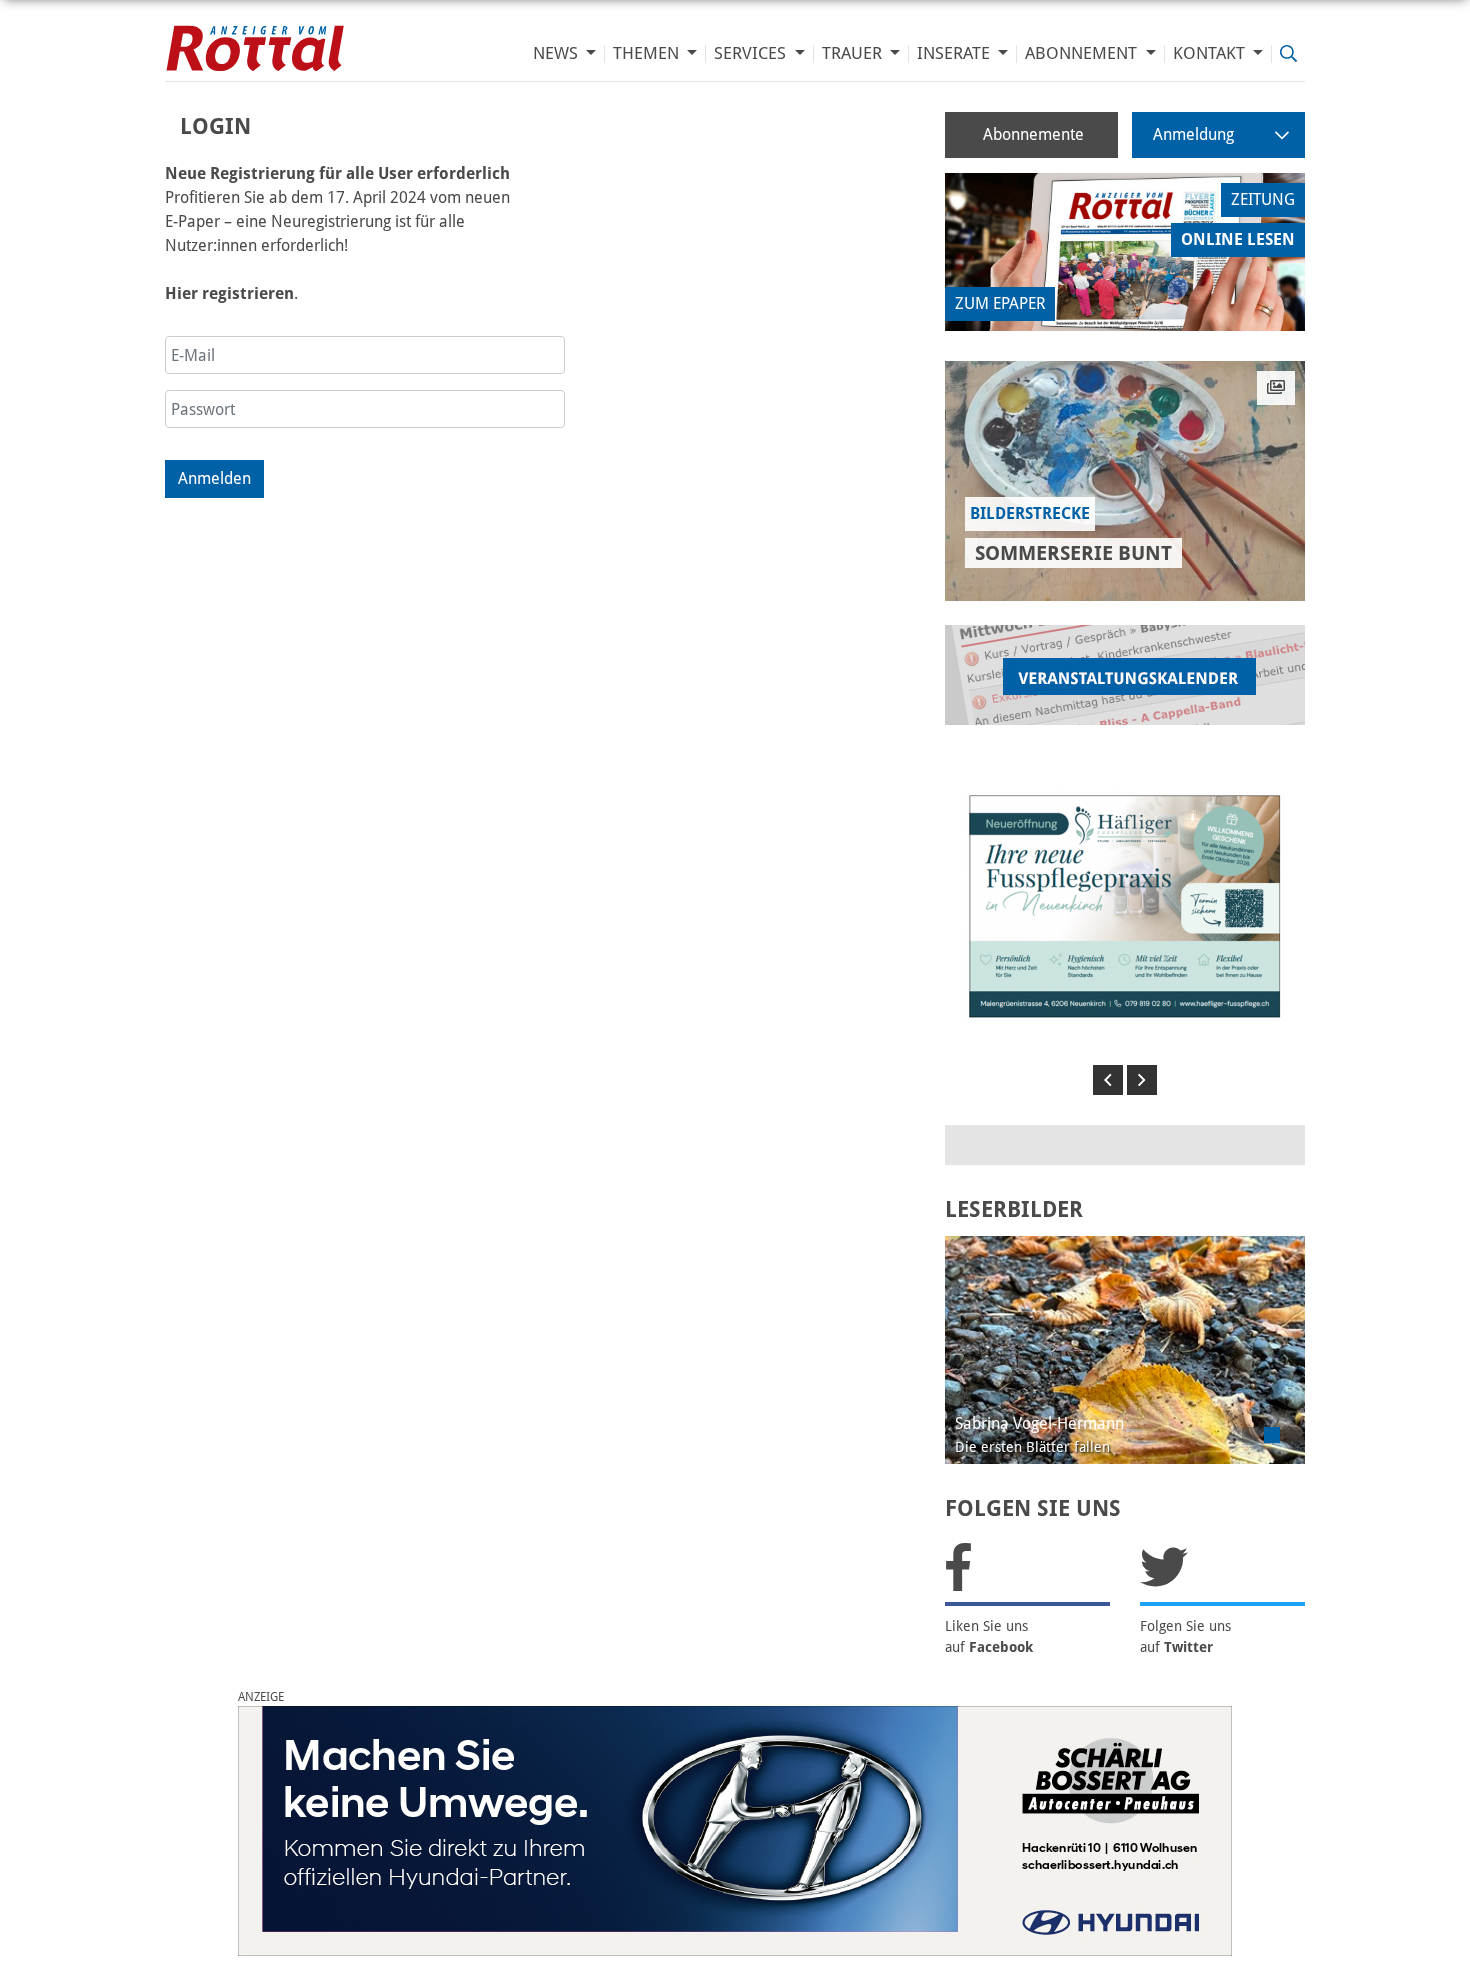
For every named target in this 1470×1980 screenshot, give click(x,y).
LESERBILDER (1014, 1209)
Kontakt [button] (1211, 53)
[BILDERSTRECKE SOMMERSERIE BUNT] (1125, 480)
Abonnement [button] (1083, 53)
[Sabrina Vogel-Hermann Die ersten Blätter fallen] (1125, 1348)
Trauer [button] (854, 53)
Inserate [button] (955, 53)
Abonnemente (1033, 134)
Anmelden (214, 478)
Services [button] (752, 53)
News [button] (557, 53)
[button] (1108, 1080)
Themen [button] (648, 53)
